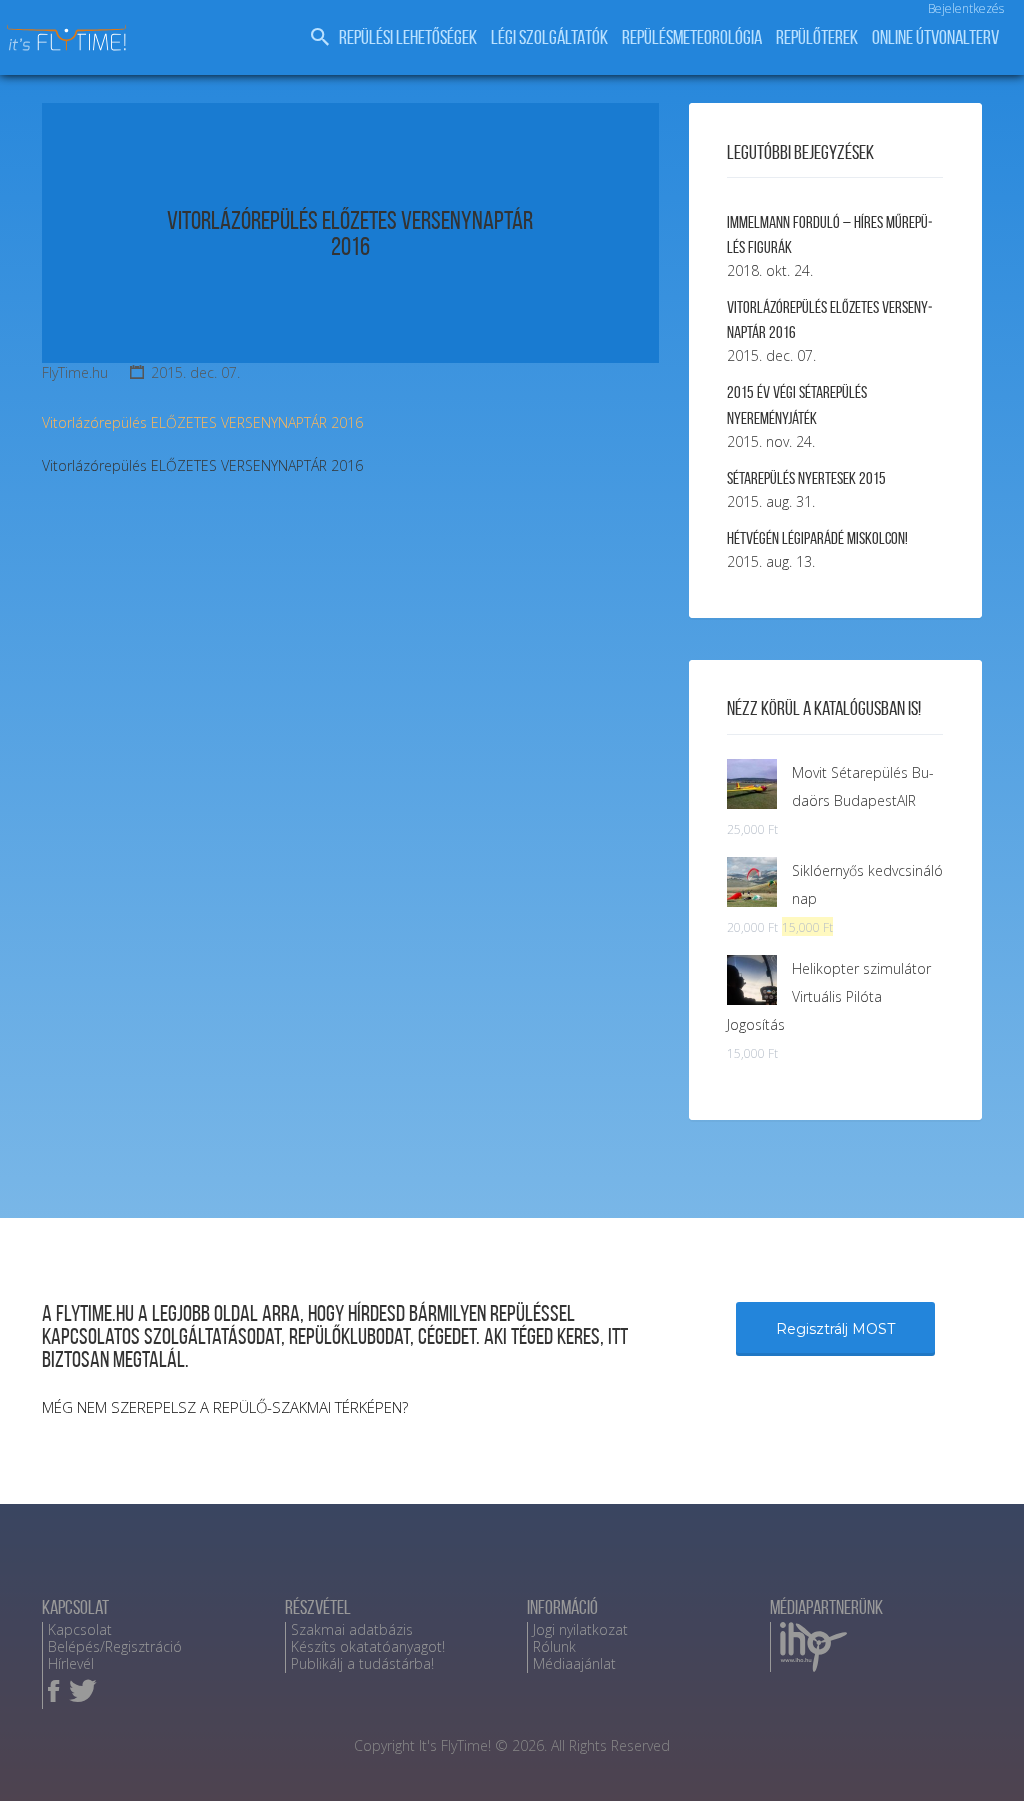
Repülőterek (817, 37)
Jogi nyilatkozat (580, 1629)
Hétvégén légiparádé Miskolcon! (817, 538)
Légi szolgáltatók (549, 37)
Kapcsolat (80, 1629)
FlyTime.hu (75, 372)
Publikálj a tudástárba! (362, 1663)
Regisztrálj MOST (835, 1329)
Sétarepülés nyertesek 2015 (806, 478)
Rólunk (554, 1646)
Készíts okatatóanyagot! (368, 1646)
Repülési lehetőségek (408, 37)
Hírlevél (71, 1663)
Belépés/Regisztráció (115, 1646)
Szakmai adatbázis (352, 1629)
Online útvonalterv (935, 37)
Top (976, 1753)
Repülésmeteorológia (692, 37)
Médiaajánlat (574, 1663)
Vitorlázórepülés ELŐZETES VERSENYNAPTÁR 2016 (350, 233)
